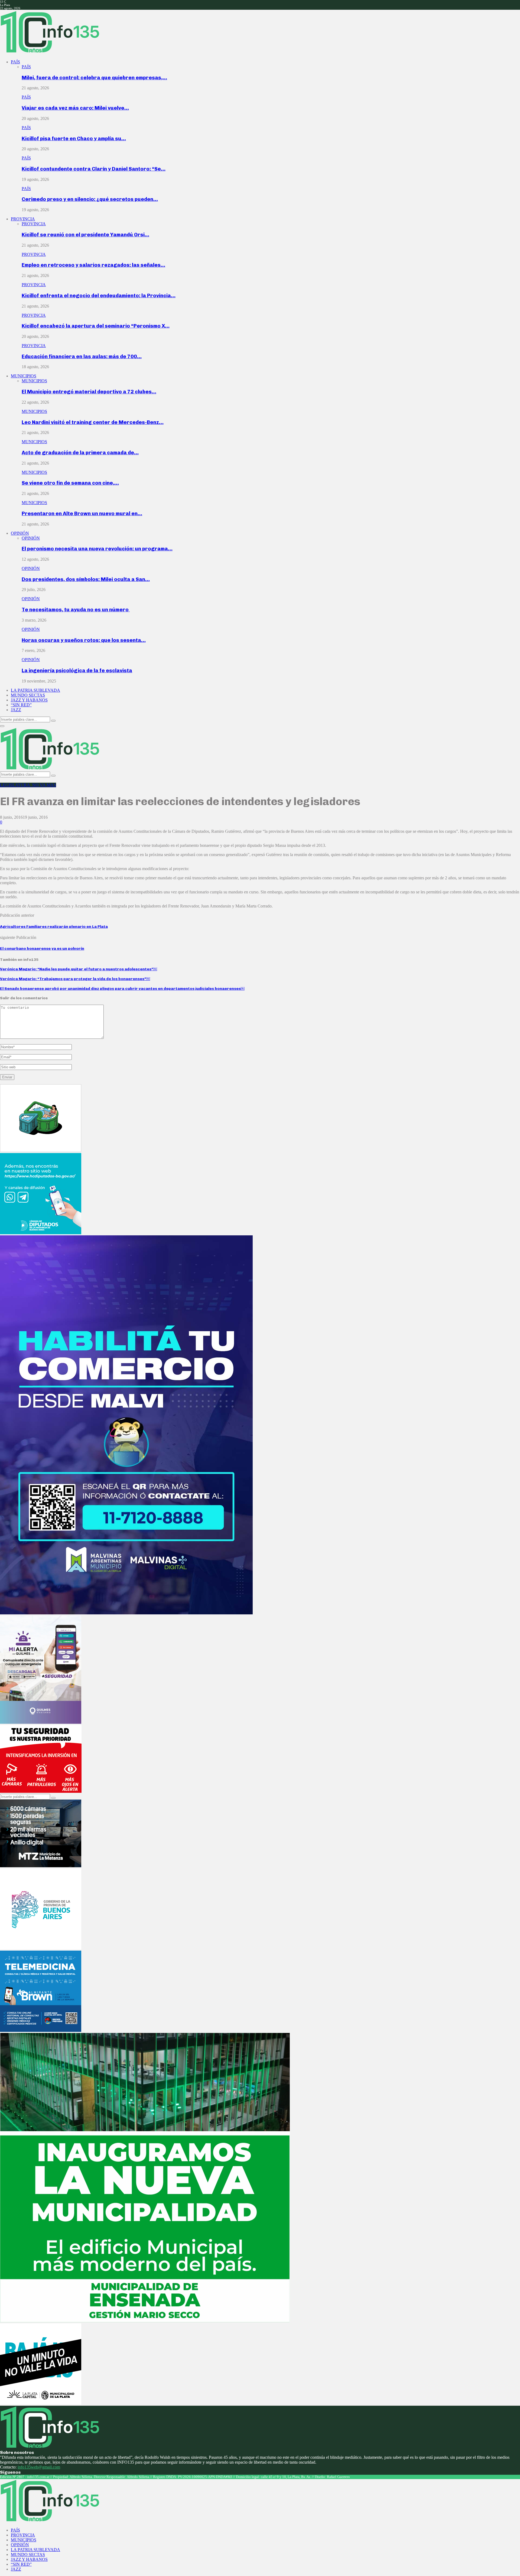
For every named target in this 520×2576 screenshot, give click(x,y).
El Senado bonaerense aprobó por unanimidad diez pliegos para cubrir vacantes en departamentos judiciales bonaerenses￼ (122, 989)
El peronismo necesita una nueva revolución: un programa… (97, 549)
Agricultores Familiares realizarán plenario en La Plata (54, 927)
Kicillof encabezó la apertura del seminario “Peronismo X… (96, 326)
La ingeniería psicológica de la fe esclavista (77, 670)
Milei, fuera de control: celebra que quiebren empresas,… (94, 78)
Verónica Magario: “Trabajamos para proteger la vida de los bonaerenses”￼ (75, 979)
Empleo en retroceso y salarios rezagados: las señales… (93, 265)
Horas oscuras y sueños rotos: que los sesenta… (84, 640)
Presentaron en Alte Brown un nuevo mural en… (82, 513)
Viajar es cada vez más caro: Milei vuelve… (75, 108)
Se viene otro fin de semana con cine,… (70, 483)
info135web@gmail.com (39, 2467)
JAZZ (16, 710)
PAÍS (15, 62)
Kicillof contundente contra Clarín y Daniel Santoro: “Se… (94, 169)
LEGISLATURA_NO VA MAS (28, 785)
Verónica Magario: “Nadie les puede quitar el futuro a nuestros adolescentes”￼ (79, 969)
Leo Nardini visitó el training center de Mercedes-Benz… (93, 422)
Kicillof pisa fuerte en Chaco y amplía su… (74, 138)
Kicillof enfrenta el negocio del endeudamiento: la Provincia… (99, 296)
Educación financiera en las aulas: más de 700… (82, 356)
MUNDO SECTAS (28, 695)
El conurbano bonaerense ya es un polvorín (42, 949)
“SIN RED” (21, 705)
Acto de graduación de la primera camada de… (80, 453)
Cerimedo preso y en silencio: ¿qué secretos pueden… (90, 199)
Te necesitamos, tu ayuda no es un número (76, 610)
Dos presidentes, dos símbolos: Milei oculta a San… (86, 579)
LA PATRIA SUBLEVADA (35, 690)
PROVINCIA (23, 219)
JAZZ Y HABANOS (29, 700)
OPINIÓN (20, 533)
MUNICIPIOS (24, 376)
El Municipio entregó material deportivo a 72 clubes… (89, 392)
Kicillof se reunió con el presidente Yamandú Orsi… (85, 235)
